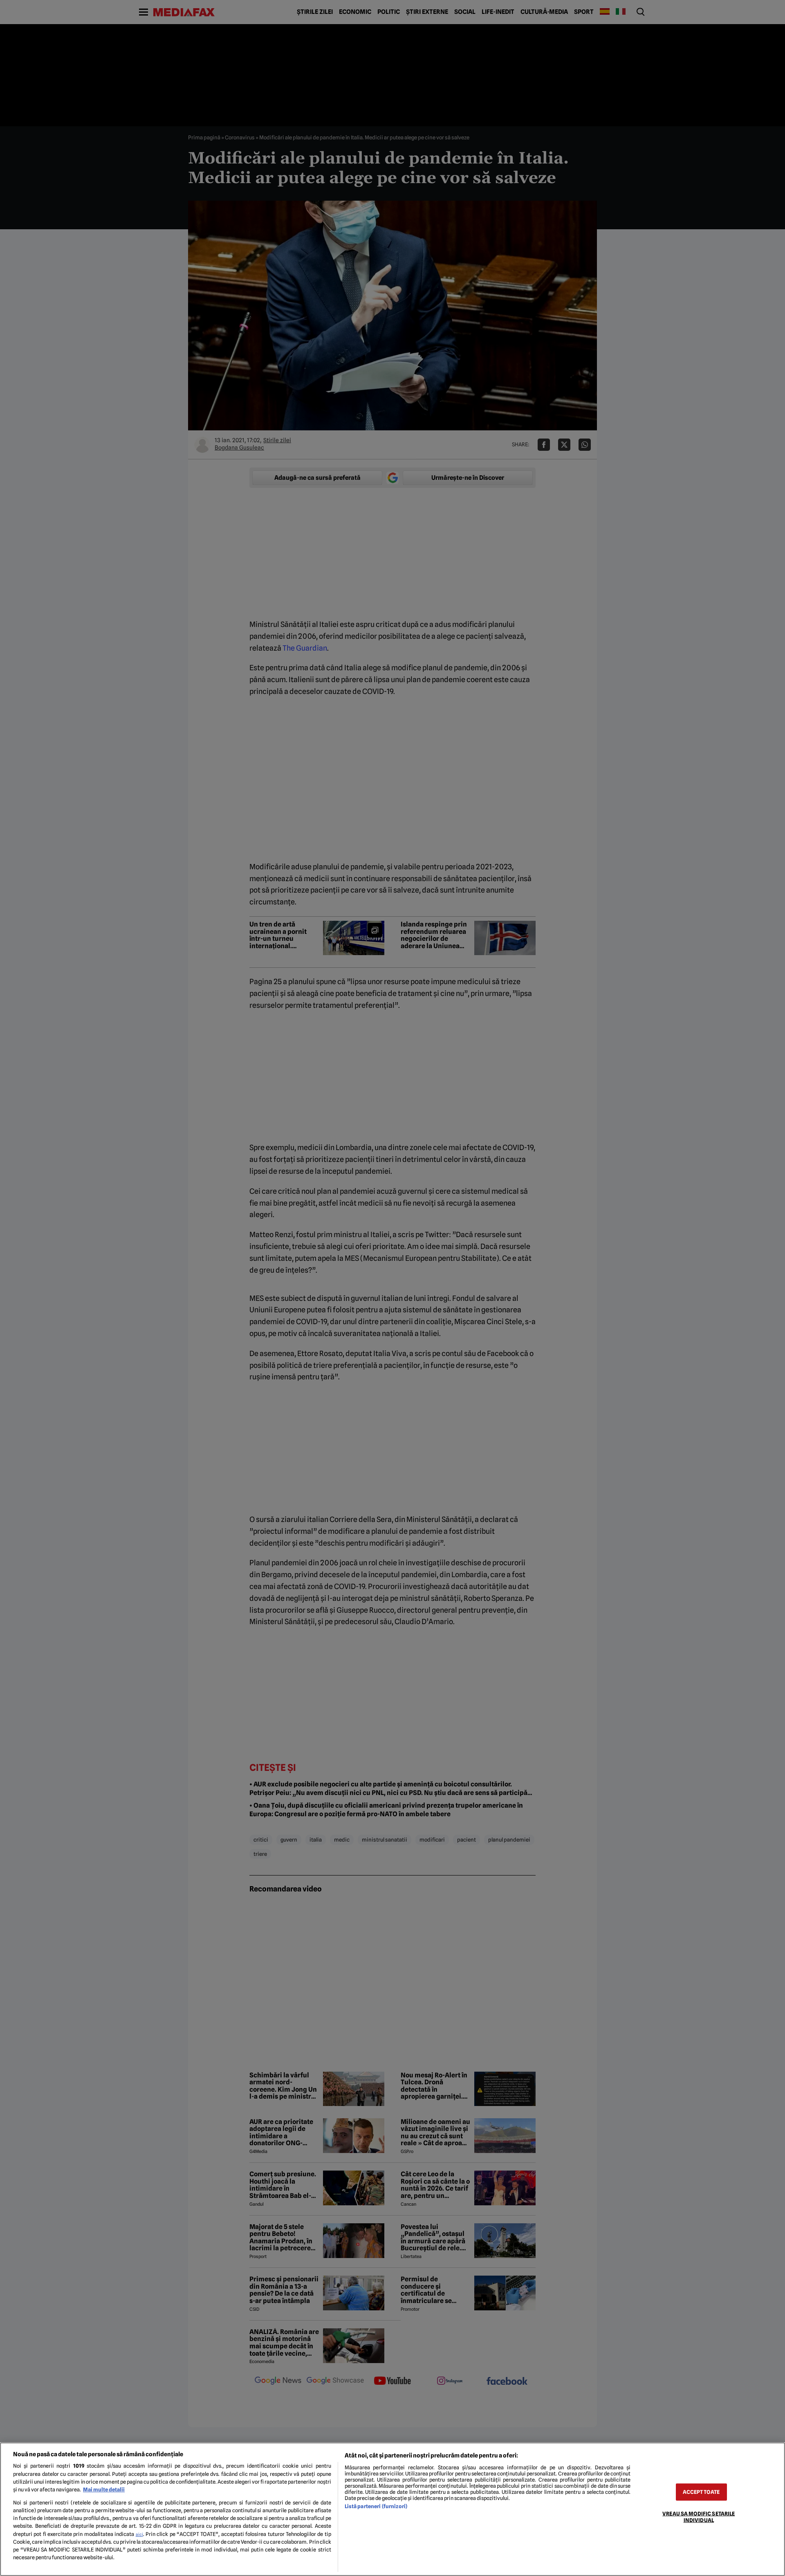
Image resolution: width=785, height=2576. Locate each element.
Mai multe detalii (104, 2490)
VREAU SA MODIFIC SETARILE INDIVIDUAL (699, 2517)
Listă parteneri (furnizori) (376, 2506)
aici (139, 2534)
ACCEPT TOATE (701, 2492)
